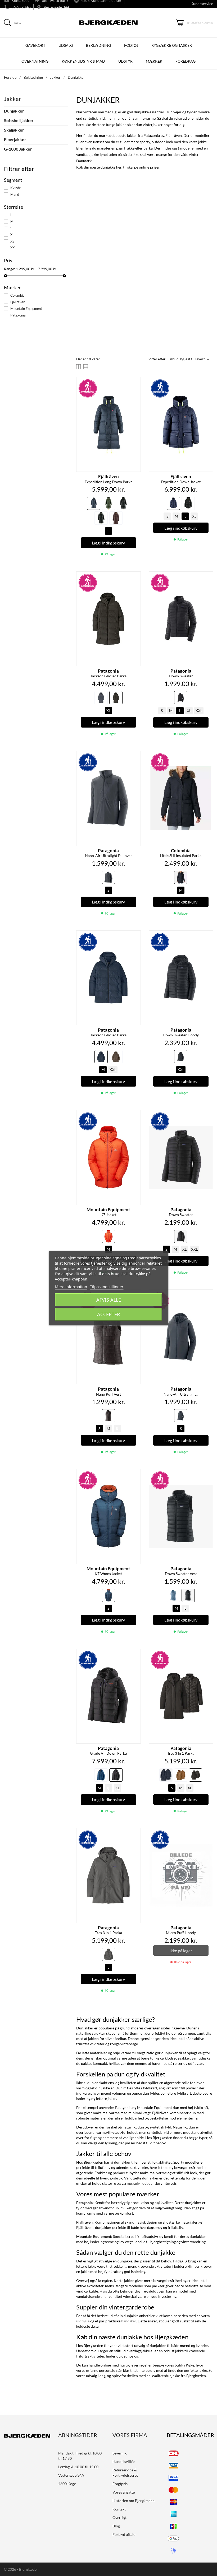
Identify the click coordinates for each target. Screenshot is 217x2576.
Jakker (13, 99)
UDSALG (66, 45)
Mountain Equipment (26, 309)
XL (12, 235)
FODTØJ (131, 45)
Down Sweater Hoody (181, 1032)
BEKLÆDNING (98, 45)
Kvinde (16, 188)
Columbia (17, 295)
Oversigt (119, 2517)
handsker (129, 2321)
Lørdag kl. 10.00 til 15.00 (78, 2467)
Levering (119, 2453)
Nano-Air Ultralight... (181, 1391)
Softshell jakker (19, 120)
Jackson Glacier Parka (108, 673)
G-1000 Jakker (18, 149)
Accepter (108, 1314)
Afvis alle (109, 1300)
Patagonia (18, 315)
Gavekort (35, 45)
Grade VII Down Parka (108, 1751)
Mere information (71, 1287)
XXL (13, 248)
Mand (15, 194)
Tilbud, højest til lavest (190, 359)
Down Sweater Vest (181, 1571)
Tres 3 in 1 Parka (181, 1751)
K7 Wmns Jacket (108, 1571)
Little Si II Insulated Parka (181, 853)
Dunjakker (14, 111)
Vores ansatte (124, 2492)
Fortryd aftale (124, 2534)
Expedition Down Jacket (181, 479)
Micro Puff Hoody (181, 1930)
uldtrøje (83, 2321)
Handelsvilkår (124, 2461)
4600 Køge (67, 2484)
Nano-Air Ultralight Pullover (108, 853)
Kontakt (119, 2509)
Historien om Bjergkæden (134, 2501)
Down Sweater (181, 673)
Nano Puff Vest (108, 1391)
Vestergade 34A (57, 7)
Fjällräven (18, 302)
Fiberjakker (15, 139)
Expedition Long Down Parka (108, 479)
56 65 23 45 (21, 7)
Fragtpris (120, 2484)
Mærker (154, 61)
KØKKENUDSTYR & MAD (83, 61)
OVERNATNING (35, 61)
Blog (116, 2526)
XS (12, 241)
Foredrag (186, 61)
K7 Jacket (108, 1212)
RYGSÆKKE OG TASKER (172, 45)
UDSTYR (125, 61)
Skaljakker (14, 130)
